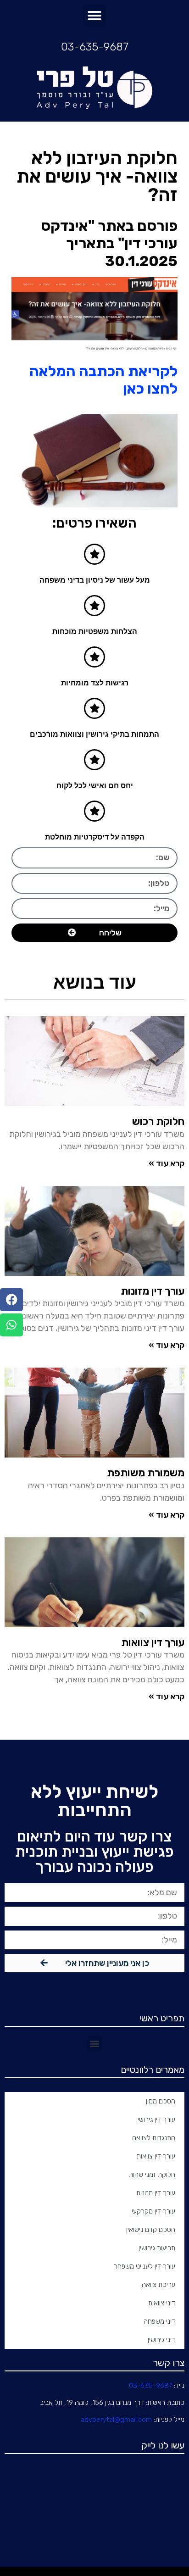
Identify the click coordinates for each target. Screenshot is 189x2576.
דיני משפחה (159, 2321)
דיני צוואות (162, 2303)
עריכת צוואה (158, 2285)
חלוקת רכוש (158, 1121)
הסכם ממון (161, 2101)
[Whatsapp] (11, 1325)
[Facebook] (11, 1300)
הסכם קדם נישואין (151, 2230)
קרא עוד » (167, 1163)
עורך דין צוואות (153, 1642)
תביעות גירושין (157, 2248)
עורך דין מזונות (156, 2193)
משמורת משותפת (146, 1473)
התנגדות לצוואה (154, 2138)
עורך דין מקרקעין (153, 2211)
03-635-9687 (95, 47)
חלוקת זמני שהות (152, 2175)
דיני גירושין (161, 2340)
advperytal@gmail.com (116, 2420)
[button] (94, 16)
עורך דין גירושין (156, 2120)
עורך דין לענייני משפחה (144, 2266)
